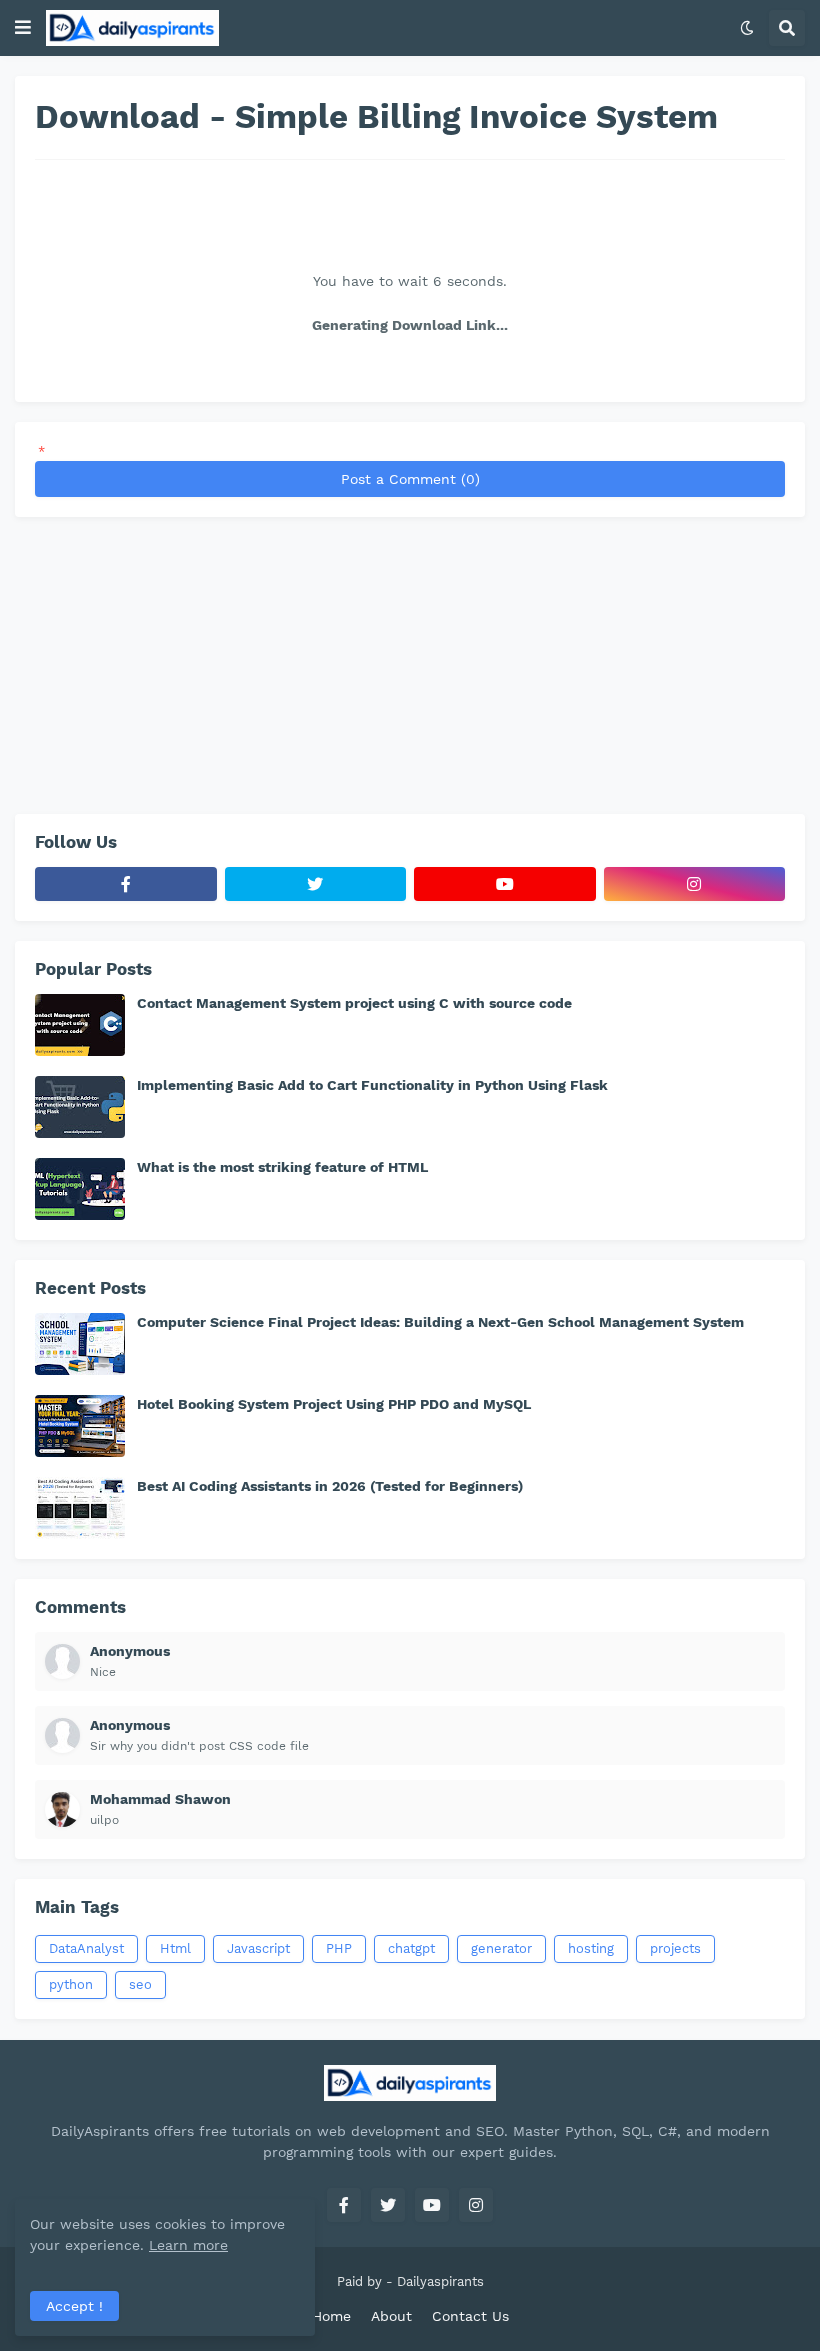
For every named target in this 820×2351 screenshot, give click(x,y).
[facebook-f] (126, 884)
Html (175, 1948)
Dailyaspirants (440, 2281)
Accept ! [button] (74, 2306)
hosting (591, 1948)
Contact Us (470, 2316)
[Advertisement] (165, 663)
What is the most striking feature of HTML (282, 1167)
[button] (23, 28)
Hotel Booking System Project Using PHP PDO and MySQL (334, 1404)
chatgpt (411, 1948)
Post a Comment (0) (410, 479)
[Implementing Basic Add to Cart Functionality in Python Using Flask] (80, 1107)
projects (675, 1948)
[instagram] (695, 884)
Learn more (188, 2245)
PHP (339, 1948)
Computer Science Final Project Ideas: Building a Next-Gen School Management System (440, 1322)
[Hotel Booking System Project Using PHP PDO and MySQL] (80, 1426)
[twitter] (316, 884)
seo (140, 1984)
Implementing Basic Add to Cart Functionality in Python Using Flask (372, 1085)
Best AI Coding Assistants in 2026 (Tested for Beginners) (330, 1486)
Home (331, 2316)
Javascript (258, 1948)
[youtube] (505, 884)
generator (501, 1948)
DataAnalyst (86, 1948)
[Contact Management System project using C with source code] (80, 1025)
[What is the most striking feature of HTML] (80, 1189)
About (391, 2316)
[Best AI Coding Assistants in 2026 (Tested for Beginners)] (80, 1508)
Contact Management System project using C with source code (354, 1003)
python (71, 1984)
